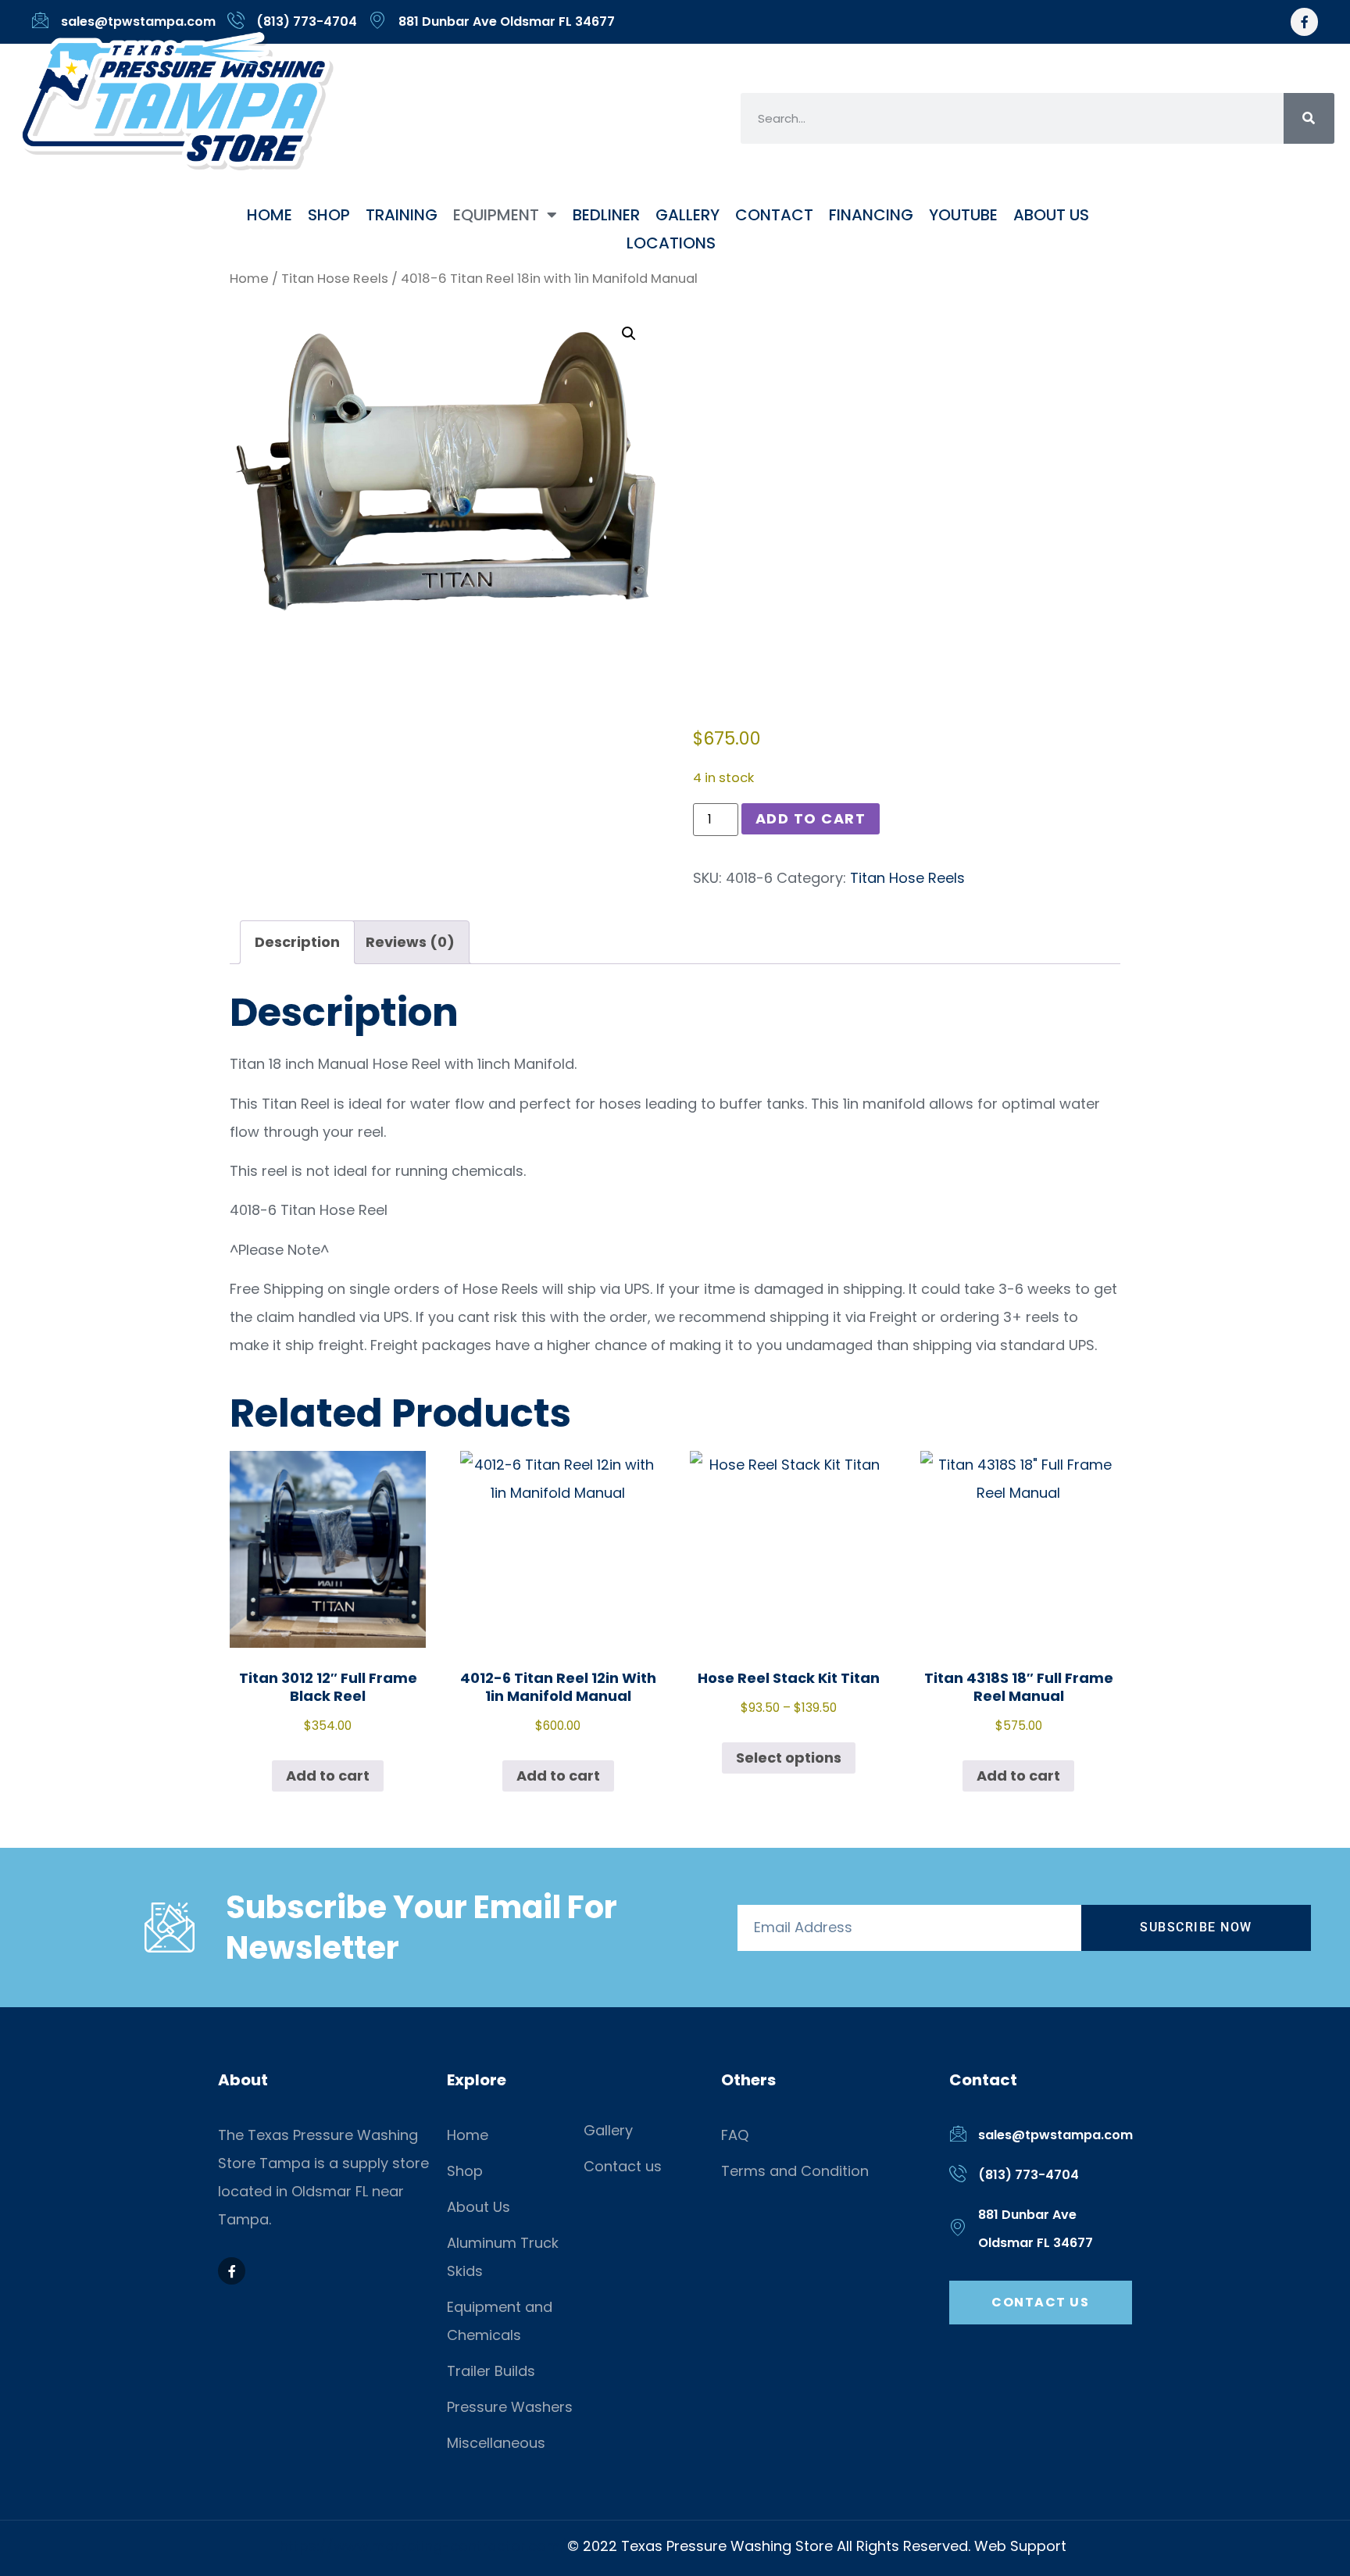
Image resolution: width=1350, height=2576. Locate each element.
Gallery (687, 215)
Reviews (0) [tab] (410, 942)
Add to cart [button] (328, 1776)
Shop (329, 215)
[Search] (1309, 118)
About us (1051, 215)
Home (270, 215)
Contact (774, 215)
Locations (671, 243)
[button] (629, 334)
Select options (789, 1758)
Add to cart (811, 818)
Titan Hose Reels (335, 279)
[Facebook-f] (1304, 21)
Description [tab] (297, 942)
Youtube (963, 215)
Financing (871, 215)
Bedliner (606, 215)
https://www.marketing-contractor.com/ (423, 2546)
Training (402, 215)
